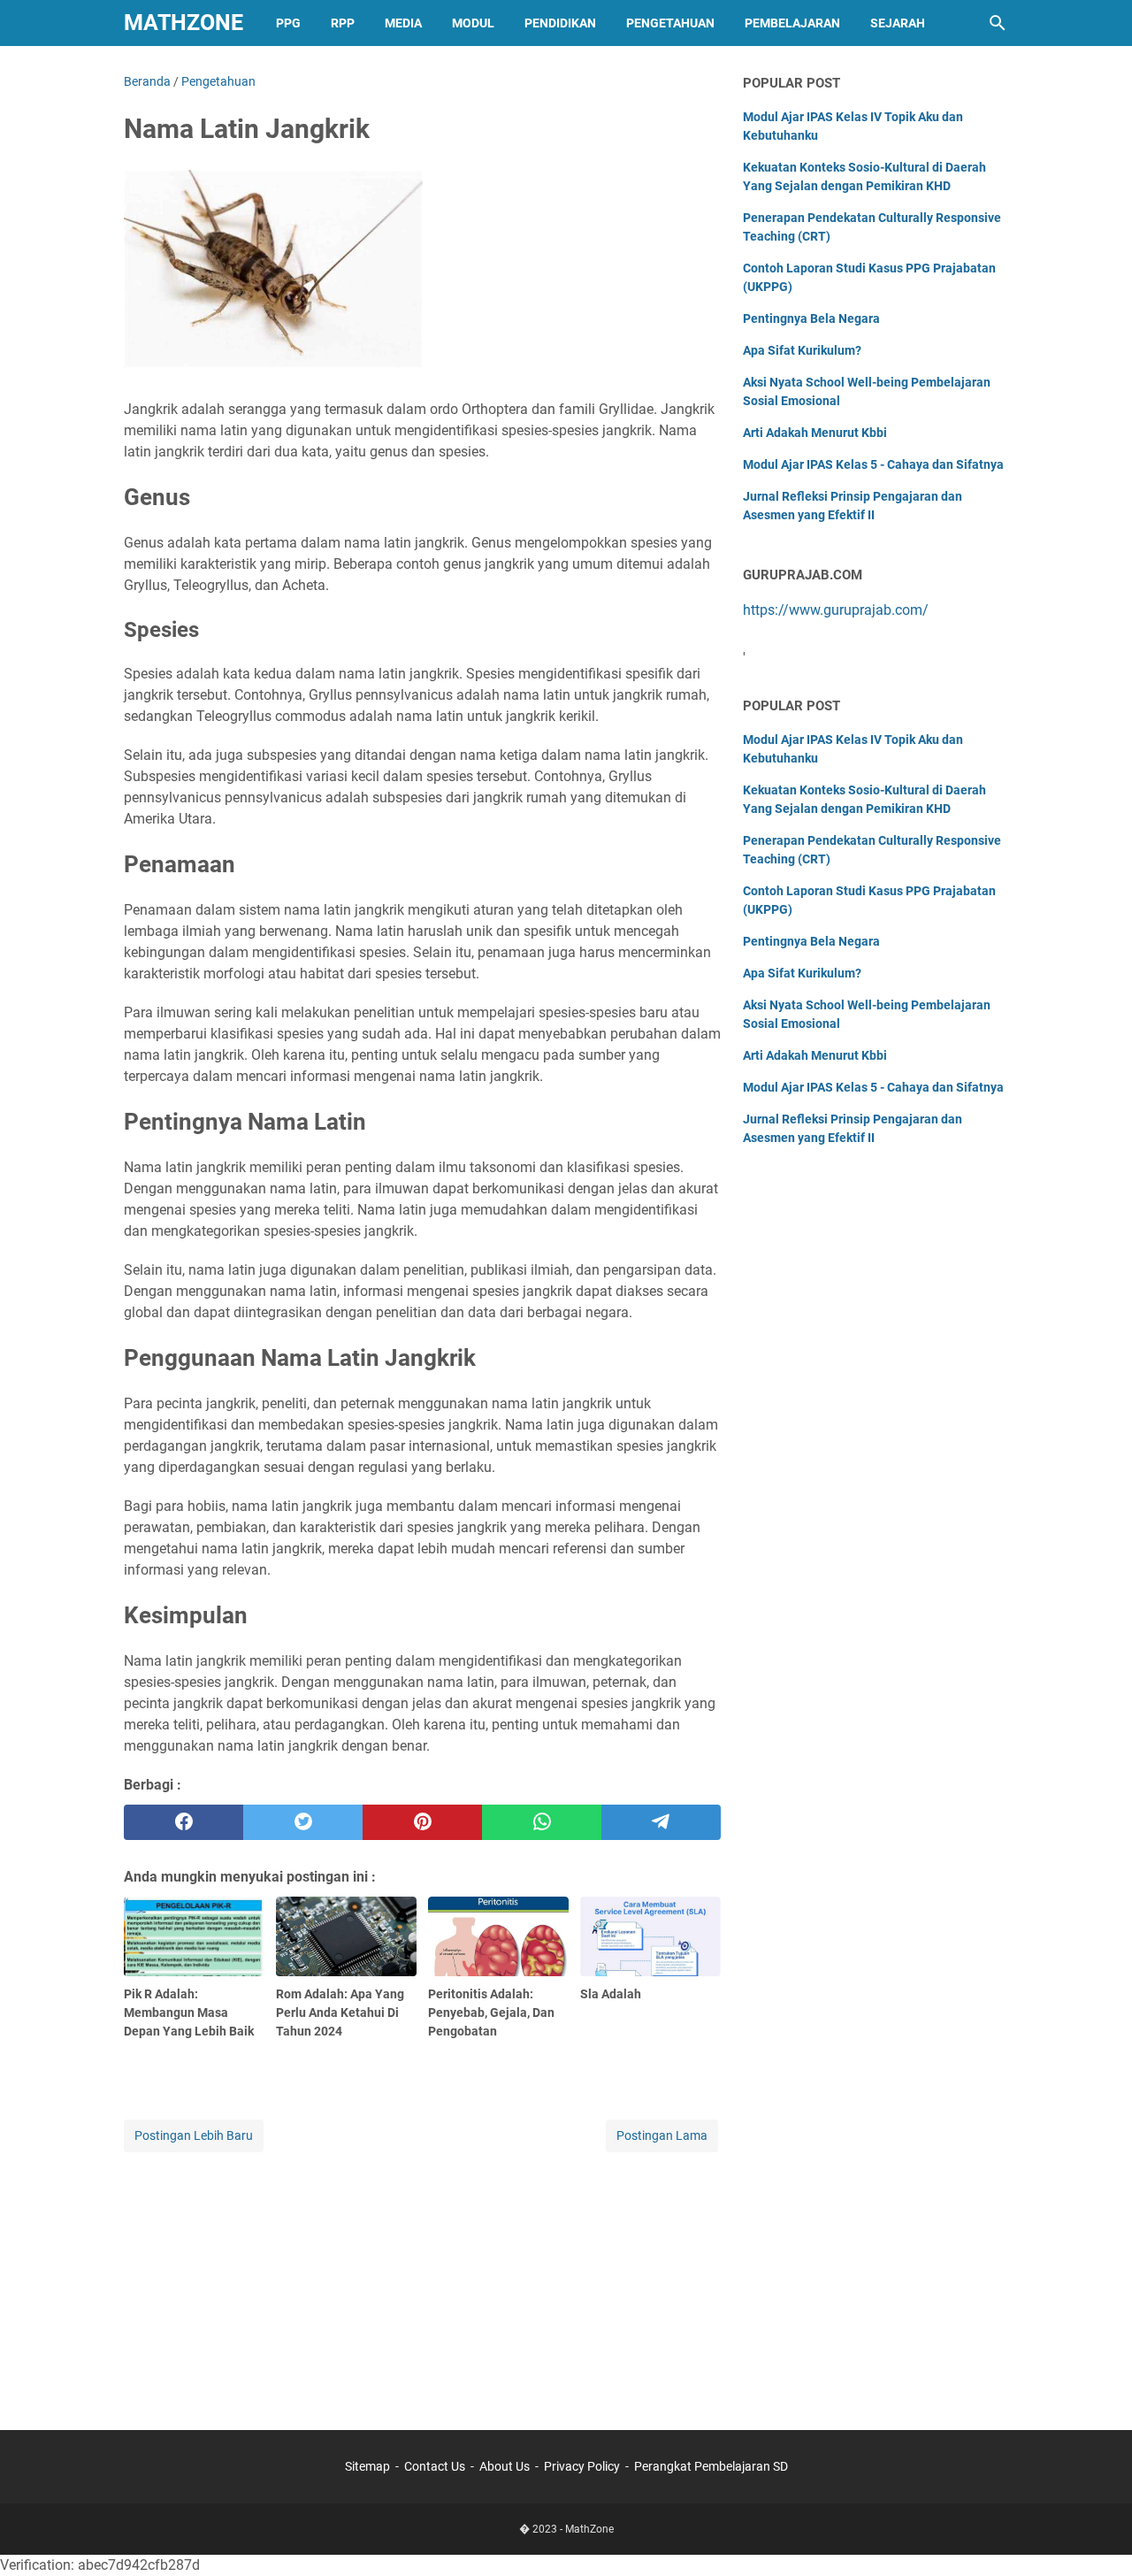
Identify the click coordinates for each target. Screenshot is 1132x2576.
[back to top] (1097, 2536)
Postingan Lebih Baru (194, 2135)
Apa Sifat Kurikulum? (802, 350)
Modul (473, 23)
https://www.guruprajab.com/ (836, 610)
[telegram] (661, 1822)
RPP (343, 23)
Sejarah (898, 23)
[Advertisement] (422, 2280)
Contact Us (435, 2466)
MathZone (184, 23)
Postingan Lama (662, 2135)
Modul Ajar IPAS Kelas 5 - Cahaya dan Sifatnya (873, 464)
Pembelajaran (792, 23)
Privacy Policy (582, 2466)
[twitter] (303, 1822)
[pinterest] (422, 1822)
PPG (288, 23)
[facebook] (184, 1822)
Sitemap (367, 2466)
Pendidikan (560, 23)
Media (403, 23)
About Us (505, 2466)
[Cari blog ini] (998, 23)
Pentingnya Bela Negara (811, 318)
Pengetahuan (670, 23)
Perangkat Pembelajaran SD (711, 2466)
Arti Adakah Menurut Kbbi (815, 433)
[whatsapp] (542, 1822)
